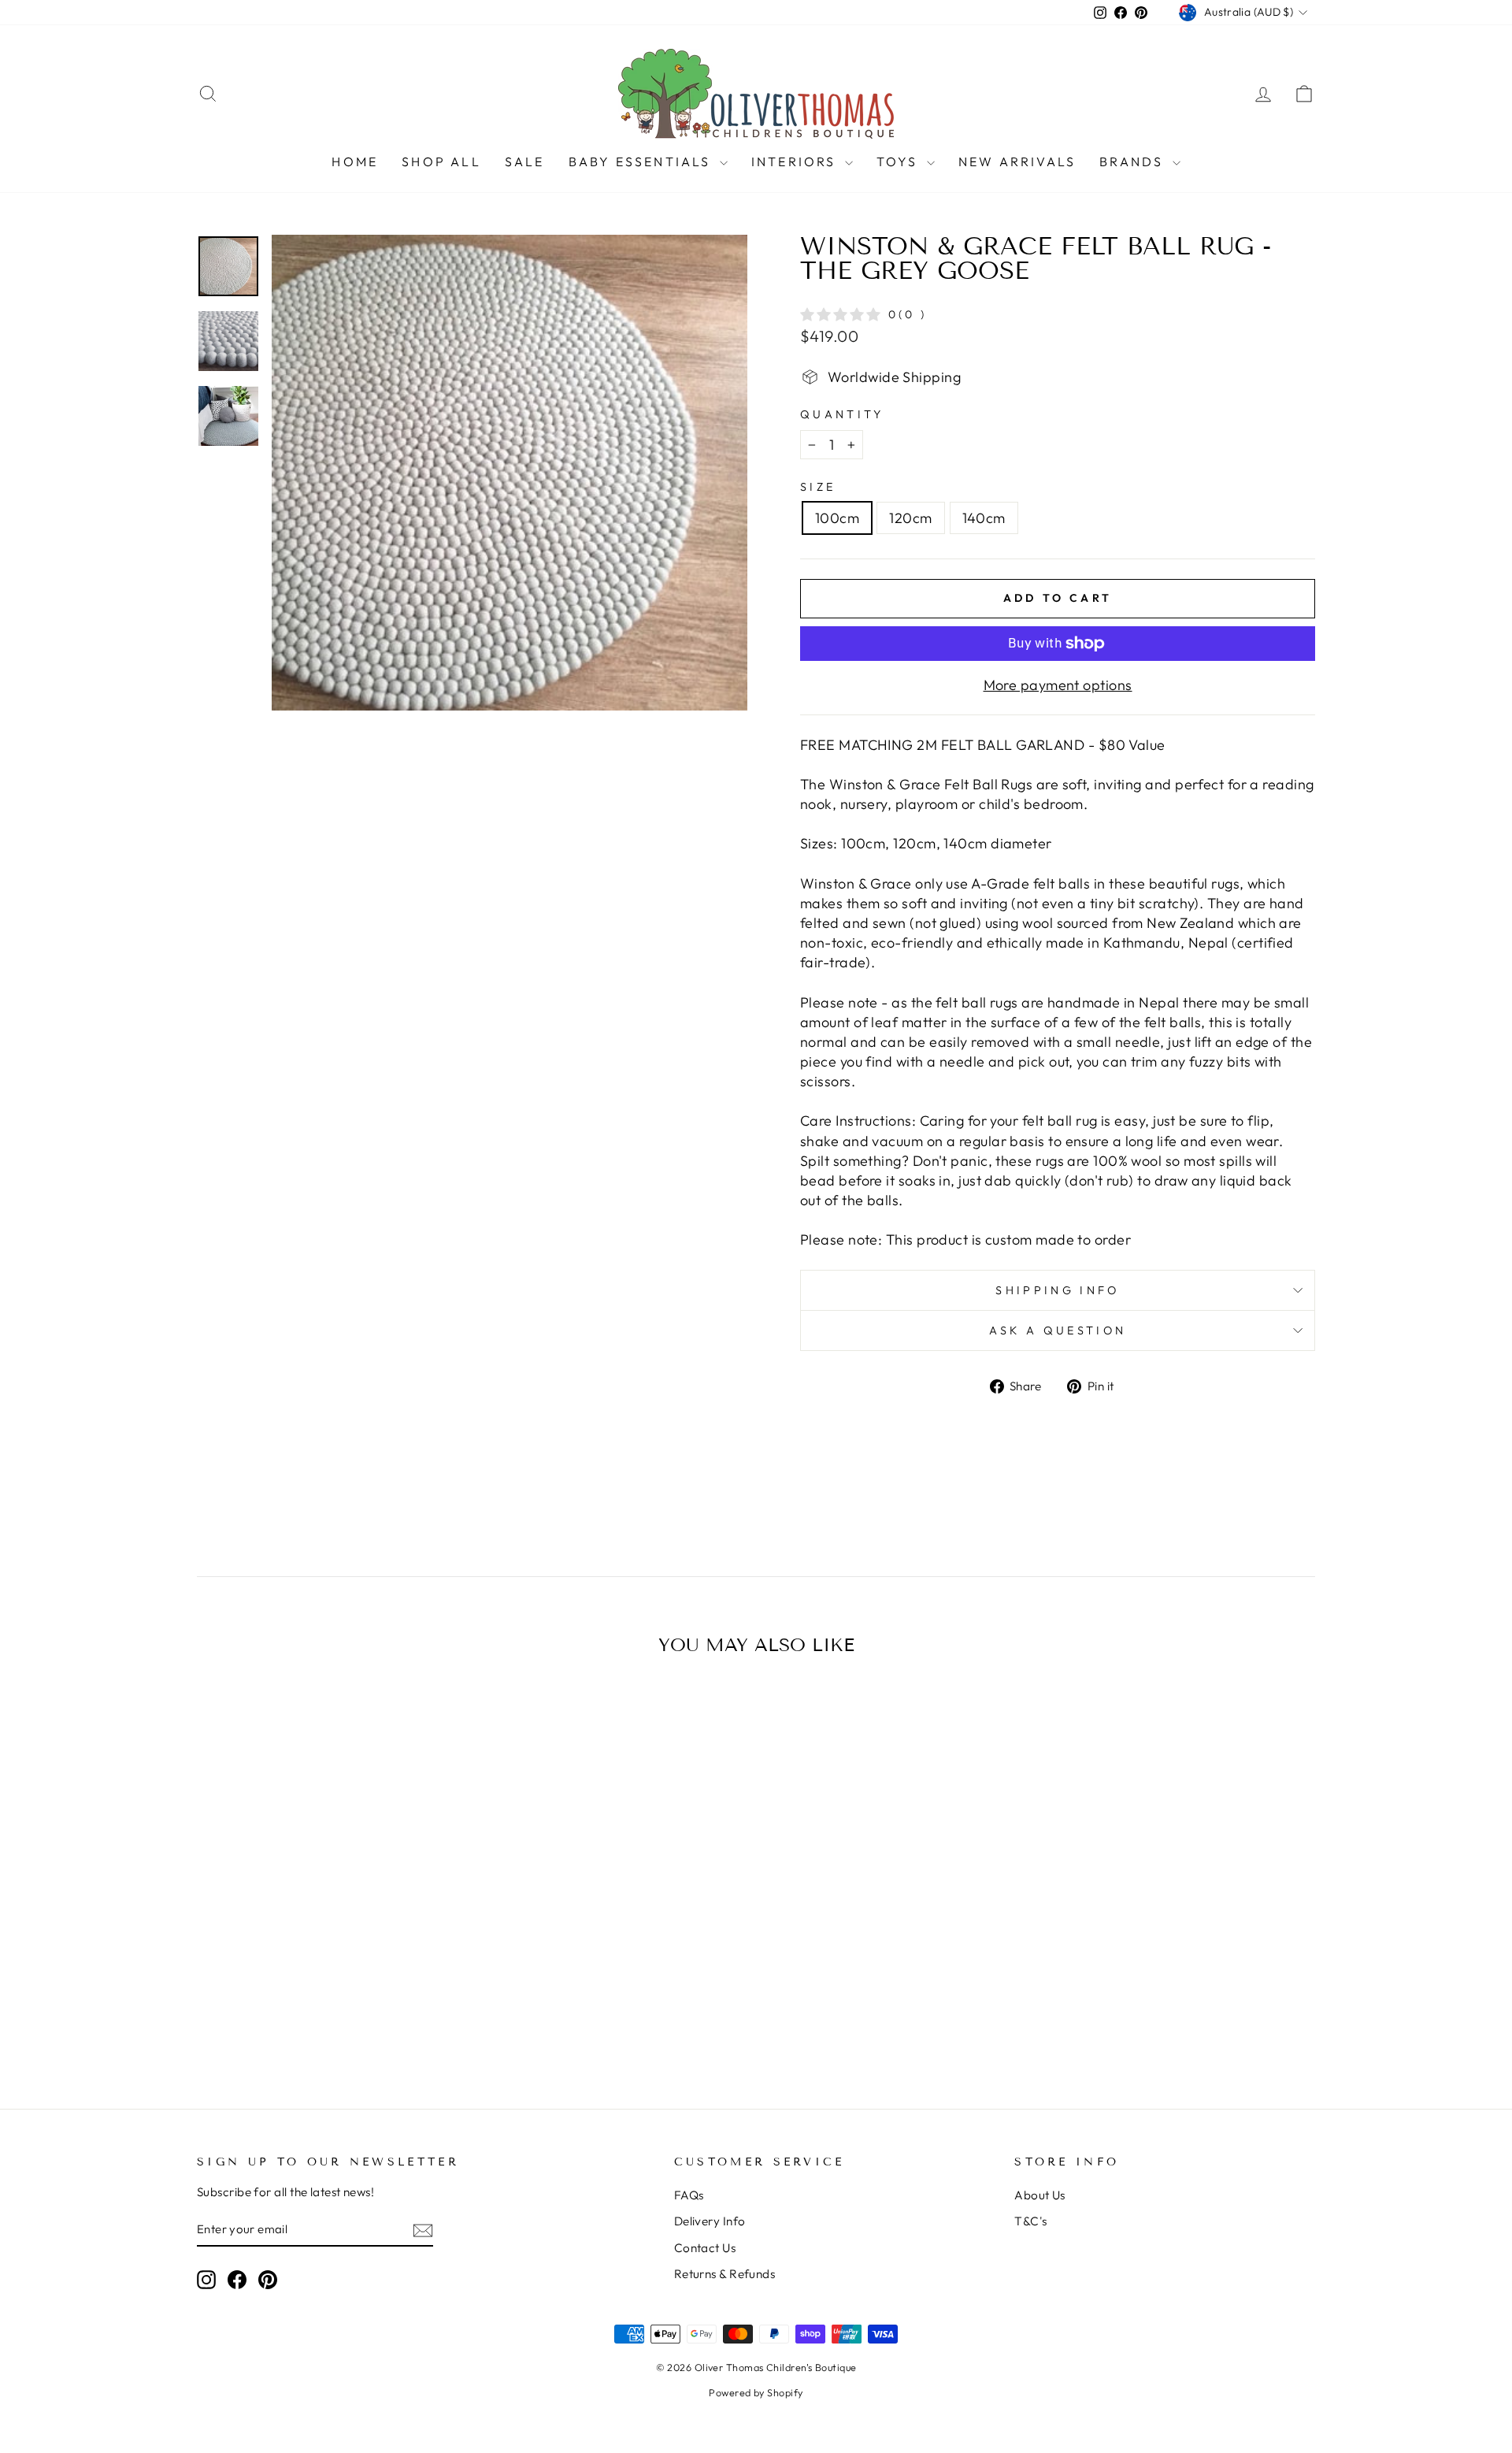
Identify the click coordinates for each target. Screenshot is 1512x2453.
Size (818, 487)
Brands (1134, 161)
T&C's (1030, 2221)
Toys (900, 161)
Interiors (796, 161)
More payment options (1058, 685)
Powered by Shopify (756, 2392)
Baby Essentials (642, 161)
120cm (910, 518)
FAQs (689, 2195)
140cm (984, 518)
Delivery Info (710, 2221)
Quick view (330, 1942)
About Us (1040, 2195)
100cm (837, 518)
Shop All (441, 161)
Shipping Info (1057, 1290)
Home (355, 161)
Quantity (842, 414)
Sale (525, 161)
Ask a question (1058, 1330)
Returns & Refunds (725, 2274)
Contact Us (705, 2248)
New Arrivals (1017, 161)
